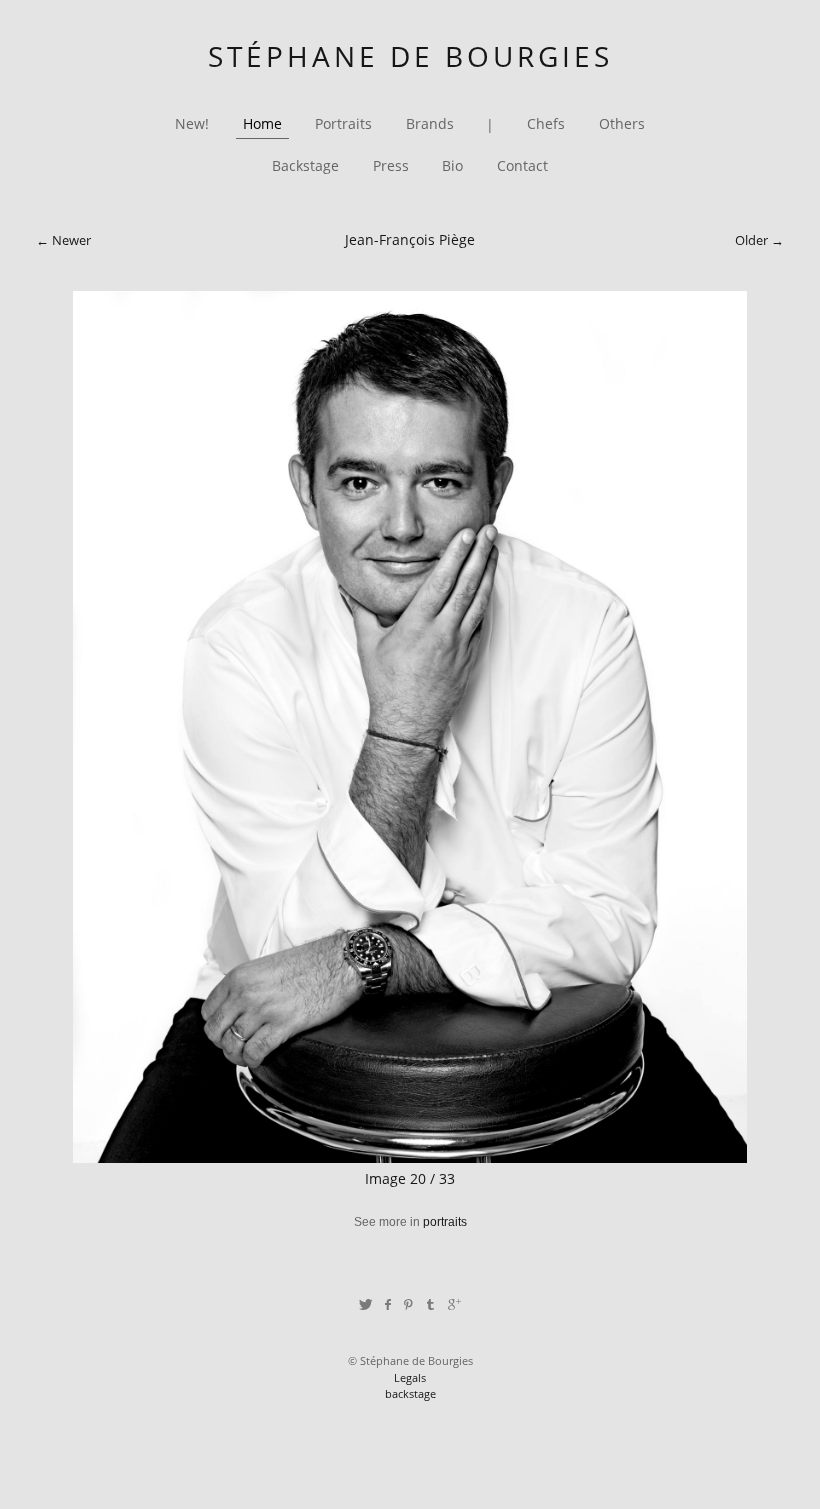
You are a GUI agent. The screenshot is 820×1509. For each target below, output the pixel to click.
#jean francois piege (318, 1253)
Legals (410, 1377)
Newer (71, 240)
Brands (430, 124)
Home (262, 124)
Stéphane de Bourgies (410, 56)
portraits (445, 1222)
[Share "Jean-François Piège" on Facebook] (387, 1304)
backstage (410, 1393)
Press (391, 166)
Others (622, 124)
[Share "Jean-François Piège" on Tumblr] (431, 1304)
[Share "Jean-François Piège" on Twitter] (365, 1304)
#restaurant (527, 1253)
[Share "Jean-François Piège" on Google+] (454, 1304)
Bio (452, 166)
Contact (522, 166)
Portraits (343, 124)
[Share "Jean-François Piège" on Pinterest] (408, 1304)
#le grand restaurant (435, 1253)
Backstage (305, 166)
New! (192, 124)
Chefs (546, 124)
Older (751, 240)
